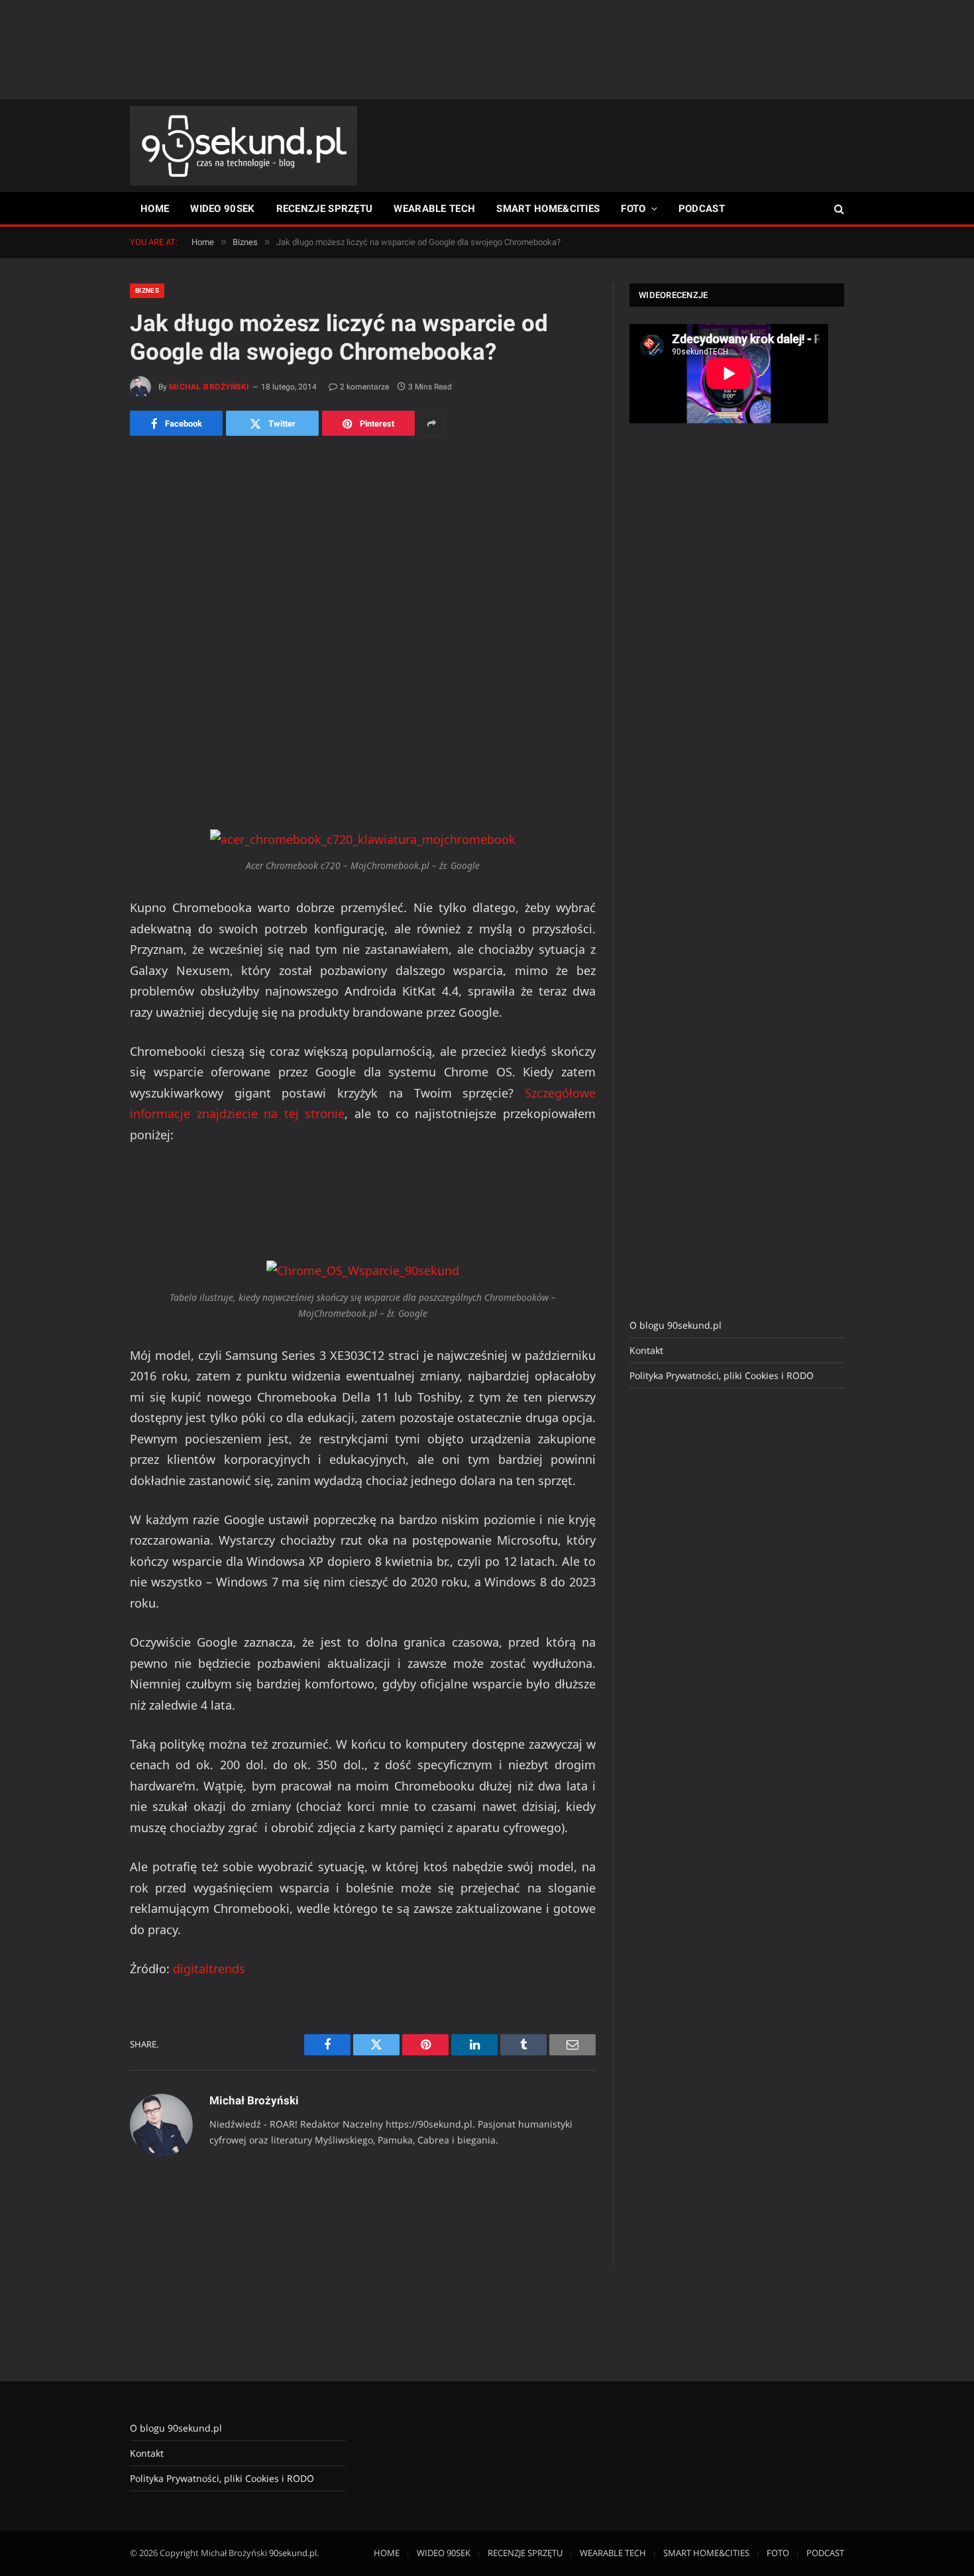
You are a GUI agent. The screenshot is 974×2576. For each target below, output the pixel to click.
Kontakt (646, 1350)
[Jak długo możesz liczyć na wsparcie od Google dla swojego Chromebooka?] (363, 569)
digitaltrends (209, 1969)
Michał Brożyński (209, 387)
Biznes (147, 290)
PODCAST (702, 209)
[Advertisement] (487, 50)
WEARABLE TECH (434, 209)
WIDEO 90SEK (222, 209)
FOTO (633, 209)
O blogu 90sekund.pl (676, 1325)
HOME (155, 209)
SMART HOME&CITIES (548, 209)
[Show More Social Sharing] (431, 423)
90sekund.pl (293, 2553)
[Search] (838, 209)
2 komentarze (364, 387)
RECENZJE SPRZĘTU (325, 209)
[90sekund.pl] (243, 146)
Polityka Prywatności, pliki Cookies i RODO (722, 1375)
